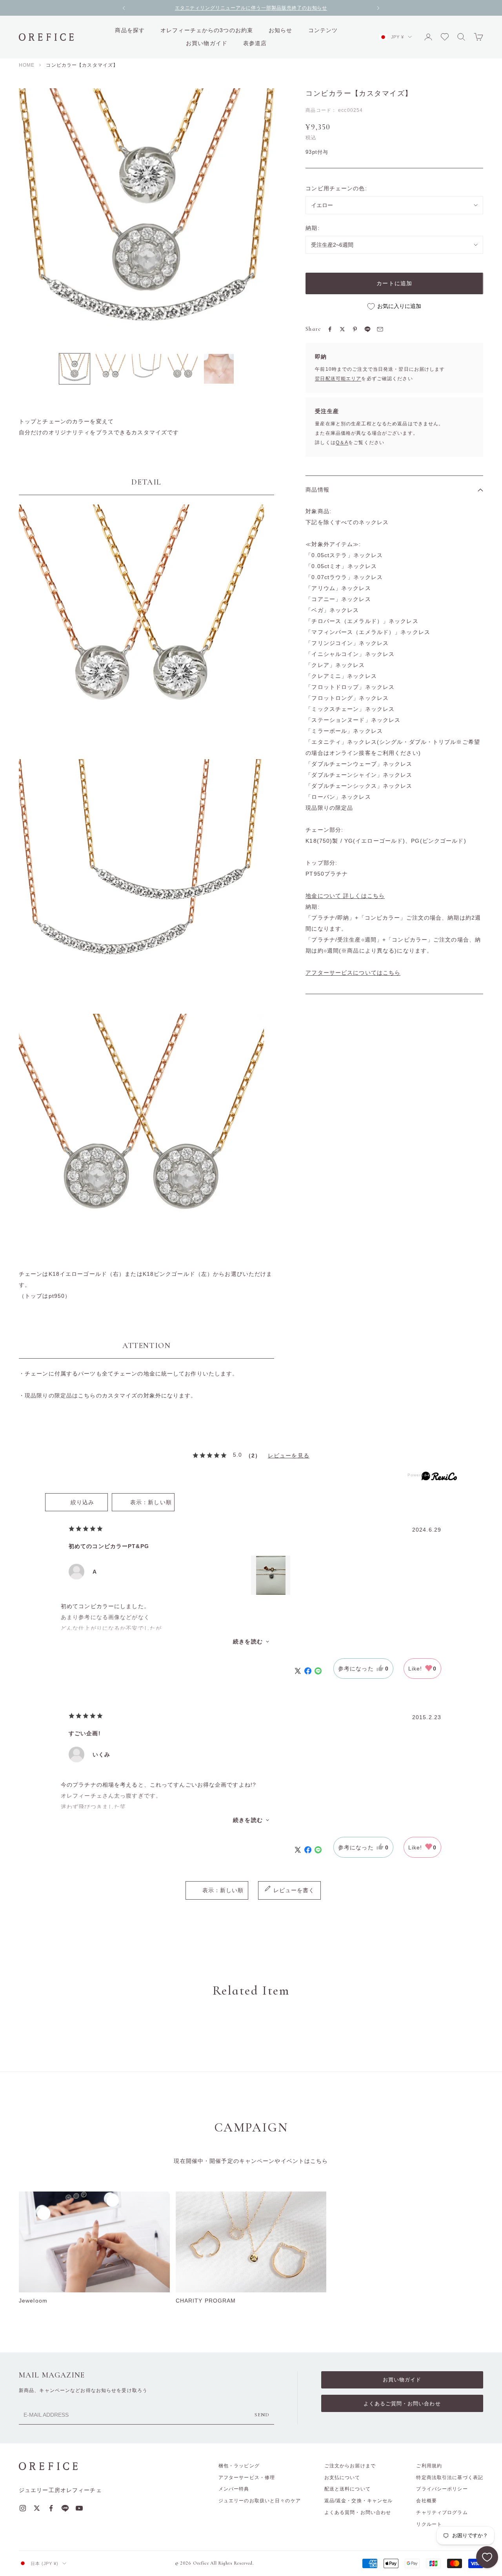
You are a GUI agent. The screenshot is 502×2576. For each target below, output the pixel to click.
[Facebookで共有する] (330, 329)
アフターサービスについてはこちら (353, 973)
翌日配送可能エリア (338, 379)
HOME (27, 65)
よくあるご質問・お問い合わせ (402, 2404)
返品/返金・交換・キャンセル (359, 2501)
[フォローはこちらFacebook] (51, 2508)
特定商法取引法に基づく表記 (450, 2478)
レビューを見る (289, 1456)
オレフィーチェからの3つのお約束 (207, 30)
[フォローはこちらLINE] (65, 2508)
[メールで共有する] (380, 329)
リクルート (429, 2524)
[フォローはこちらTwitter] (37, 2508)
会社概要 (426, 2501)
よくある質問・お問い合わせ (358, 2512)
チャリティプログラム (442, 2512)
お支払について (342, 2478)
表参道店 (255, 43)
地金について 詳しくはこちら (345, 896)
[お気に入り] (487, 2557)
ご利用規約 (429, 2466)
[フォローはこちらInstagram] (23, 2508)
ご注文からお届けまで (350, 2466)
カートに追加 (394, 283)
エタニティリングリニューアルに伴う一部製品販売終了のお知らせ (251, 8)
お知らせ (280, 30)
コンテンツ (323, 30)
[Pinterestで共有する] (355, 329)
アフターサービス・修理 (247, 2478)
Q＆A (342, 443)
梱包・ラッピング (239, 2466)
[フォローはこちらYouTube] (79, 2508)
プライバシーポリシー (442, 2489)
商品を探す (130, 30)
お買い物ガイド (207, 43)
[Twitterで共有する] (342, 329)
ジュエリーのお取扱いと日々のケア (260, 2501)
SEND (262, 2415)
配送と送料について (347, 2489)
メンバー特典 (234, 2489)
